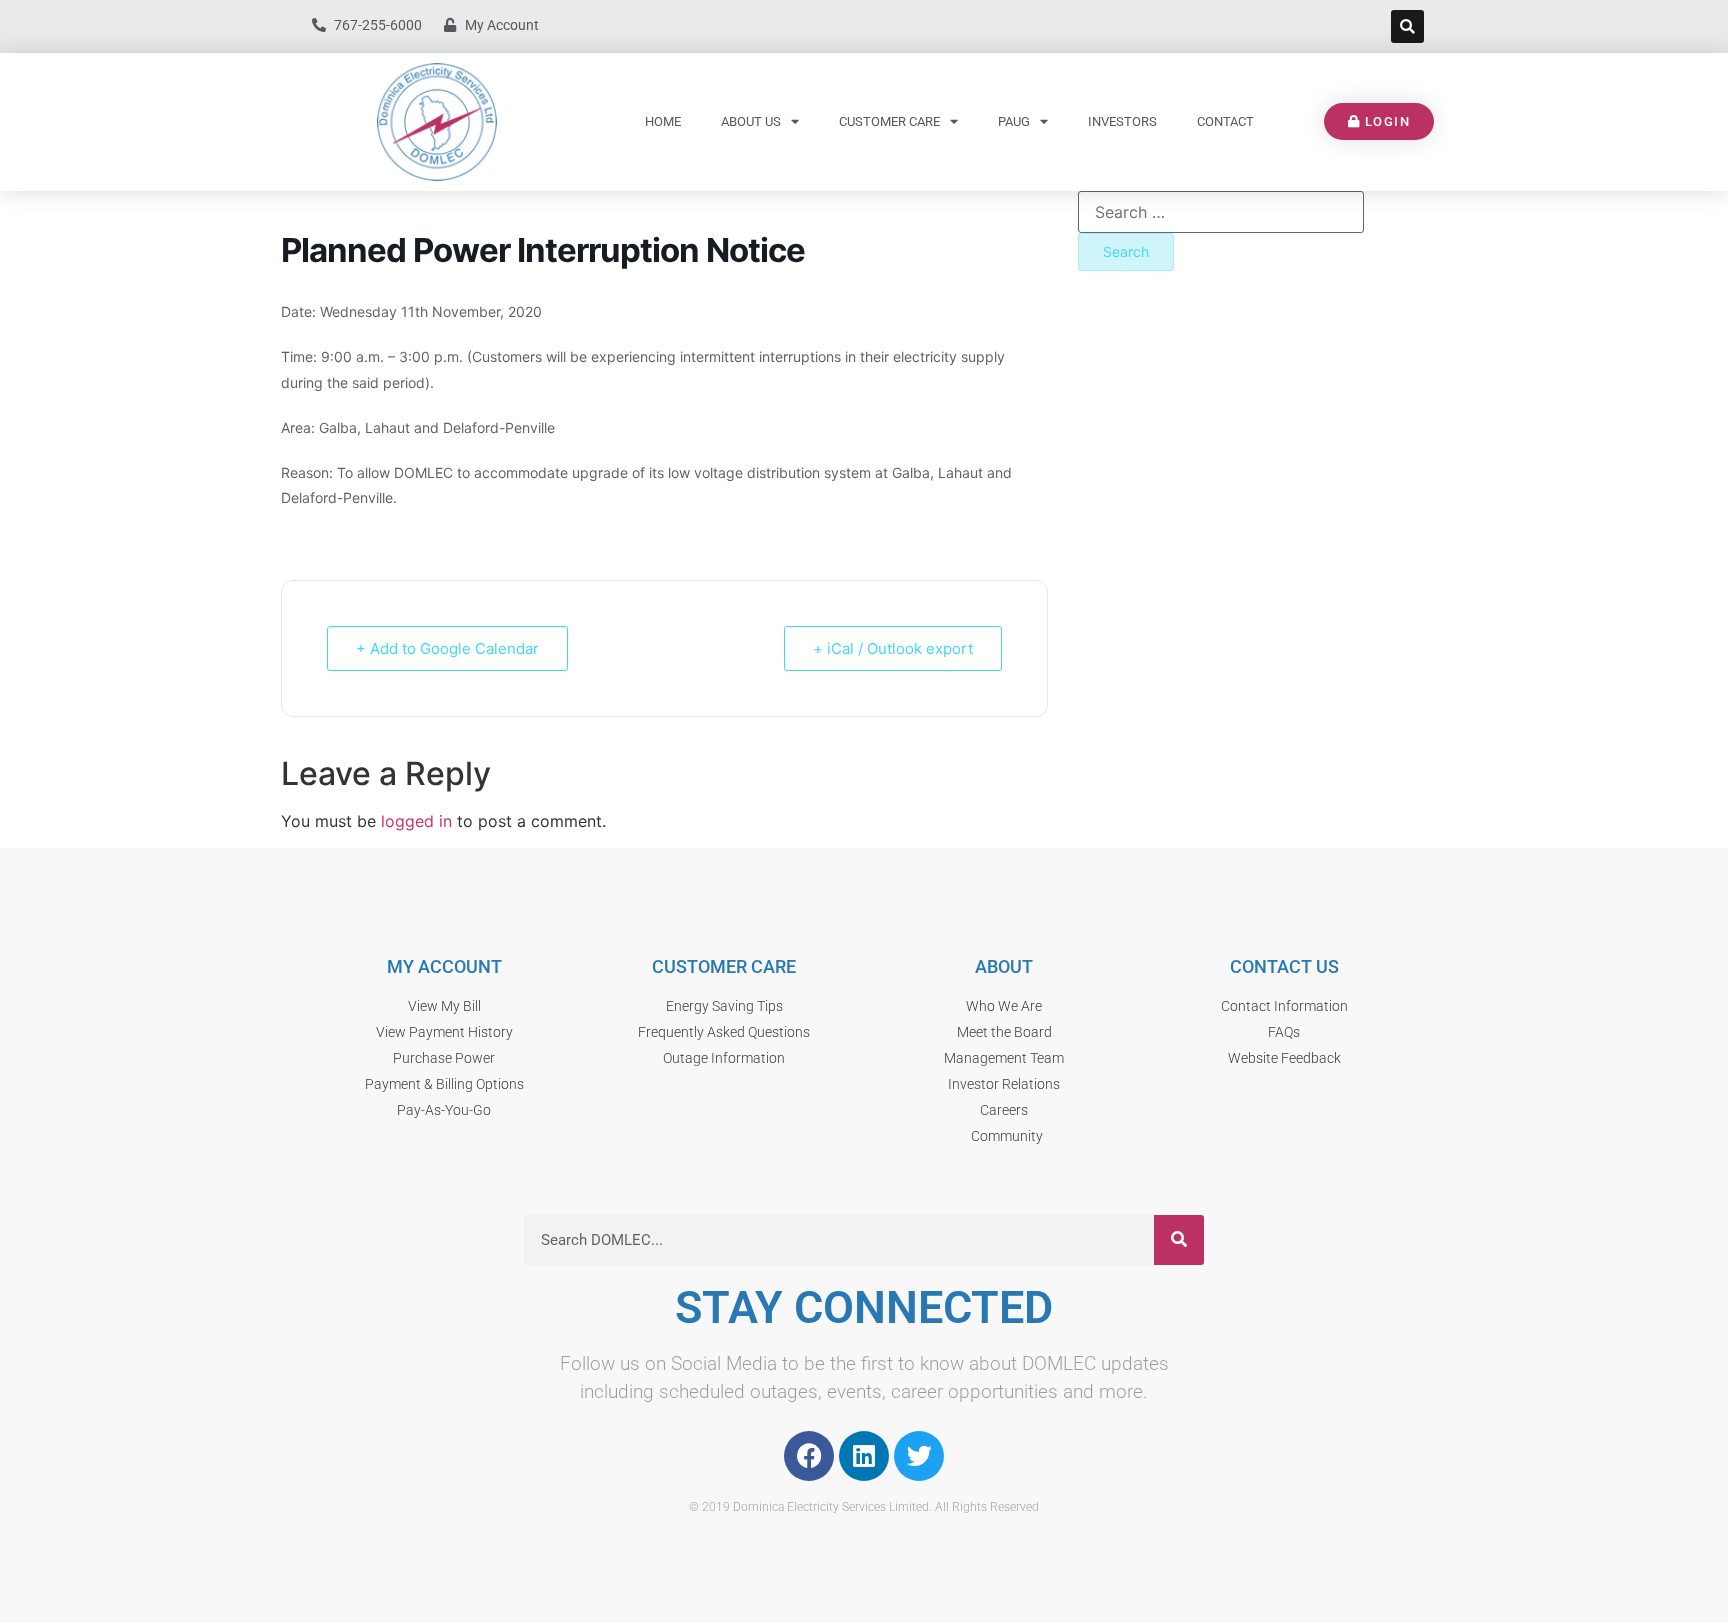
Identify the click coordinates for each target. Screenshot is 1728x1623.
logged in (416, 821)
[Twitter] (919, 1456)
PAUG (1014, 121)
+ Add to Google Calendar (447, 648)
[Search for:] (1221, 212)
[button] (1407, 26)
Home (663, 121)
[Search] (1179, 1240)
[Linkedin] (864, 1456)
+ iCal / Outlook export (893, 648)
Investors (1122, 121)
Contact (1225, 121)
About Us (751, 121)
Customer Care (889, 121)
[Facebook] (809, 1456)
